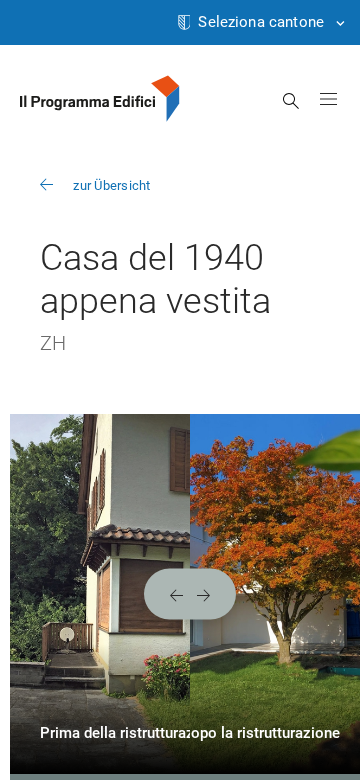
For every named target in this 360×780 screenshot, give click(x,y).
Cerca (291, 101)
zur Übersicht (111, 185)
